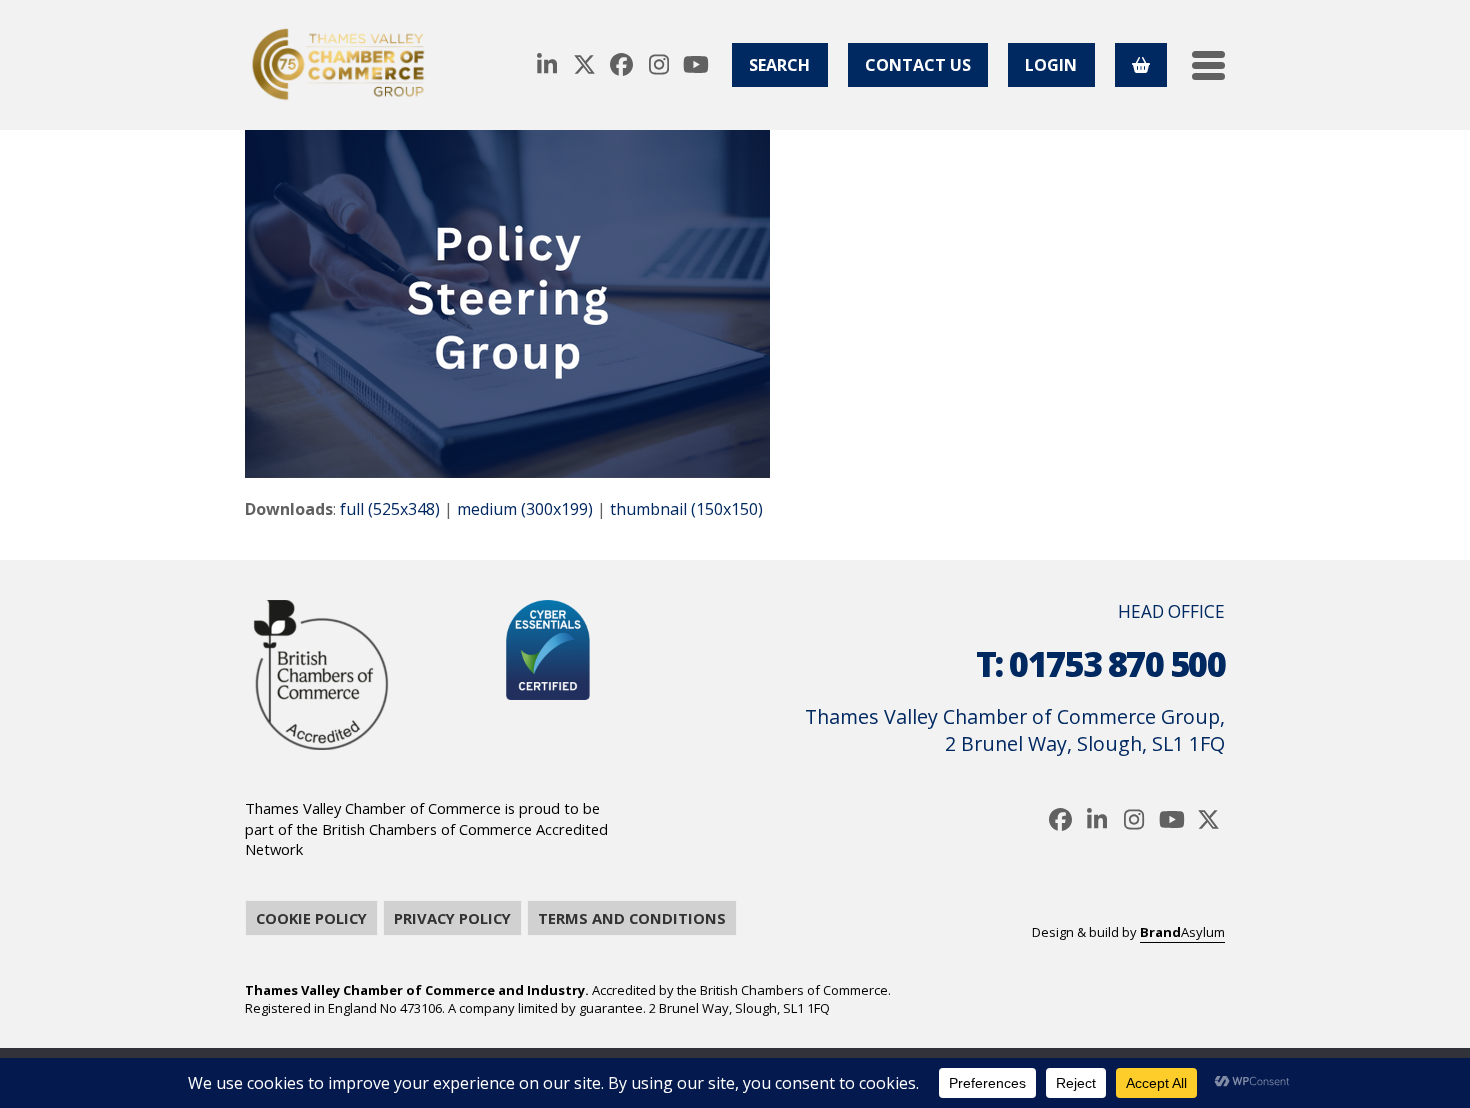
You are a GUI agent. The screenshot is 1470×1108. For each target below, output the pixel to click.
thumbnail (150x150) (686, 509)
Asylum (1182, 932)
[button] (1208, 65)
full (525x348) (390, 509)
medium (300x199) (525, 509)
